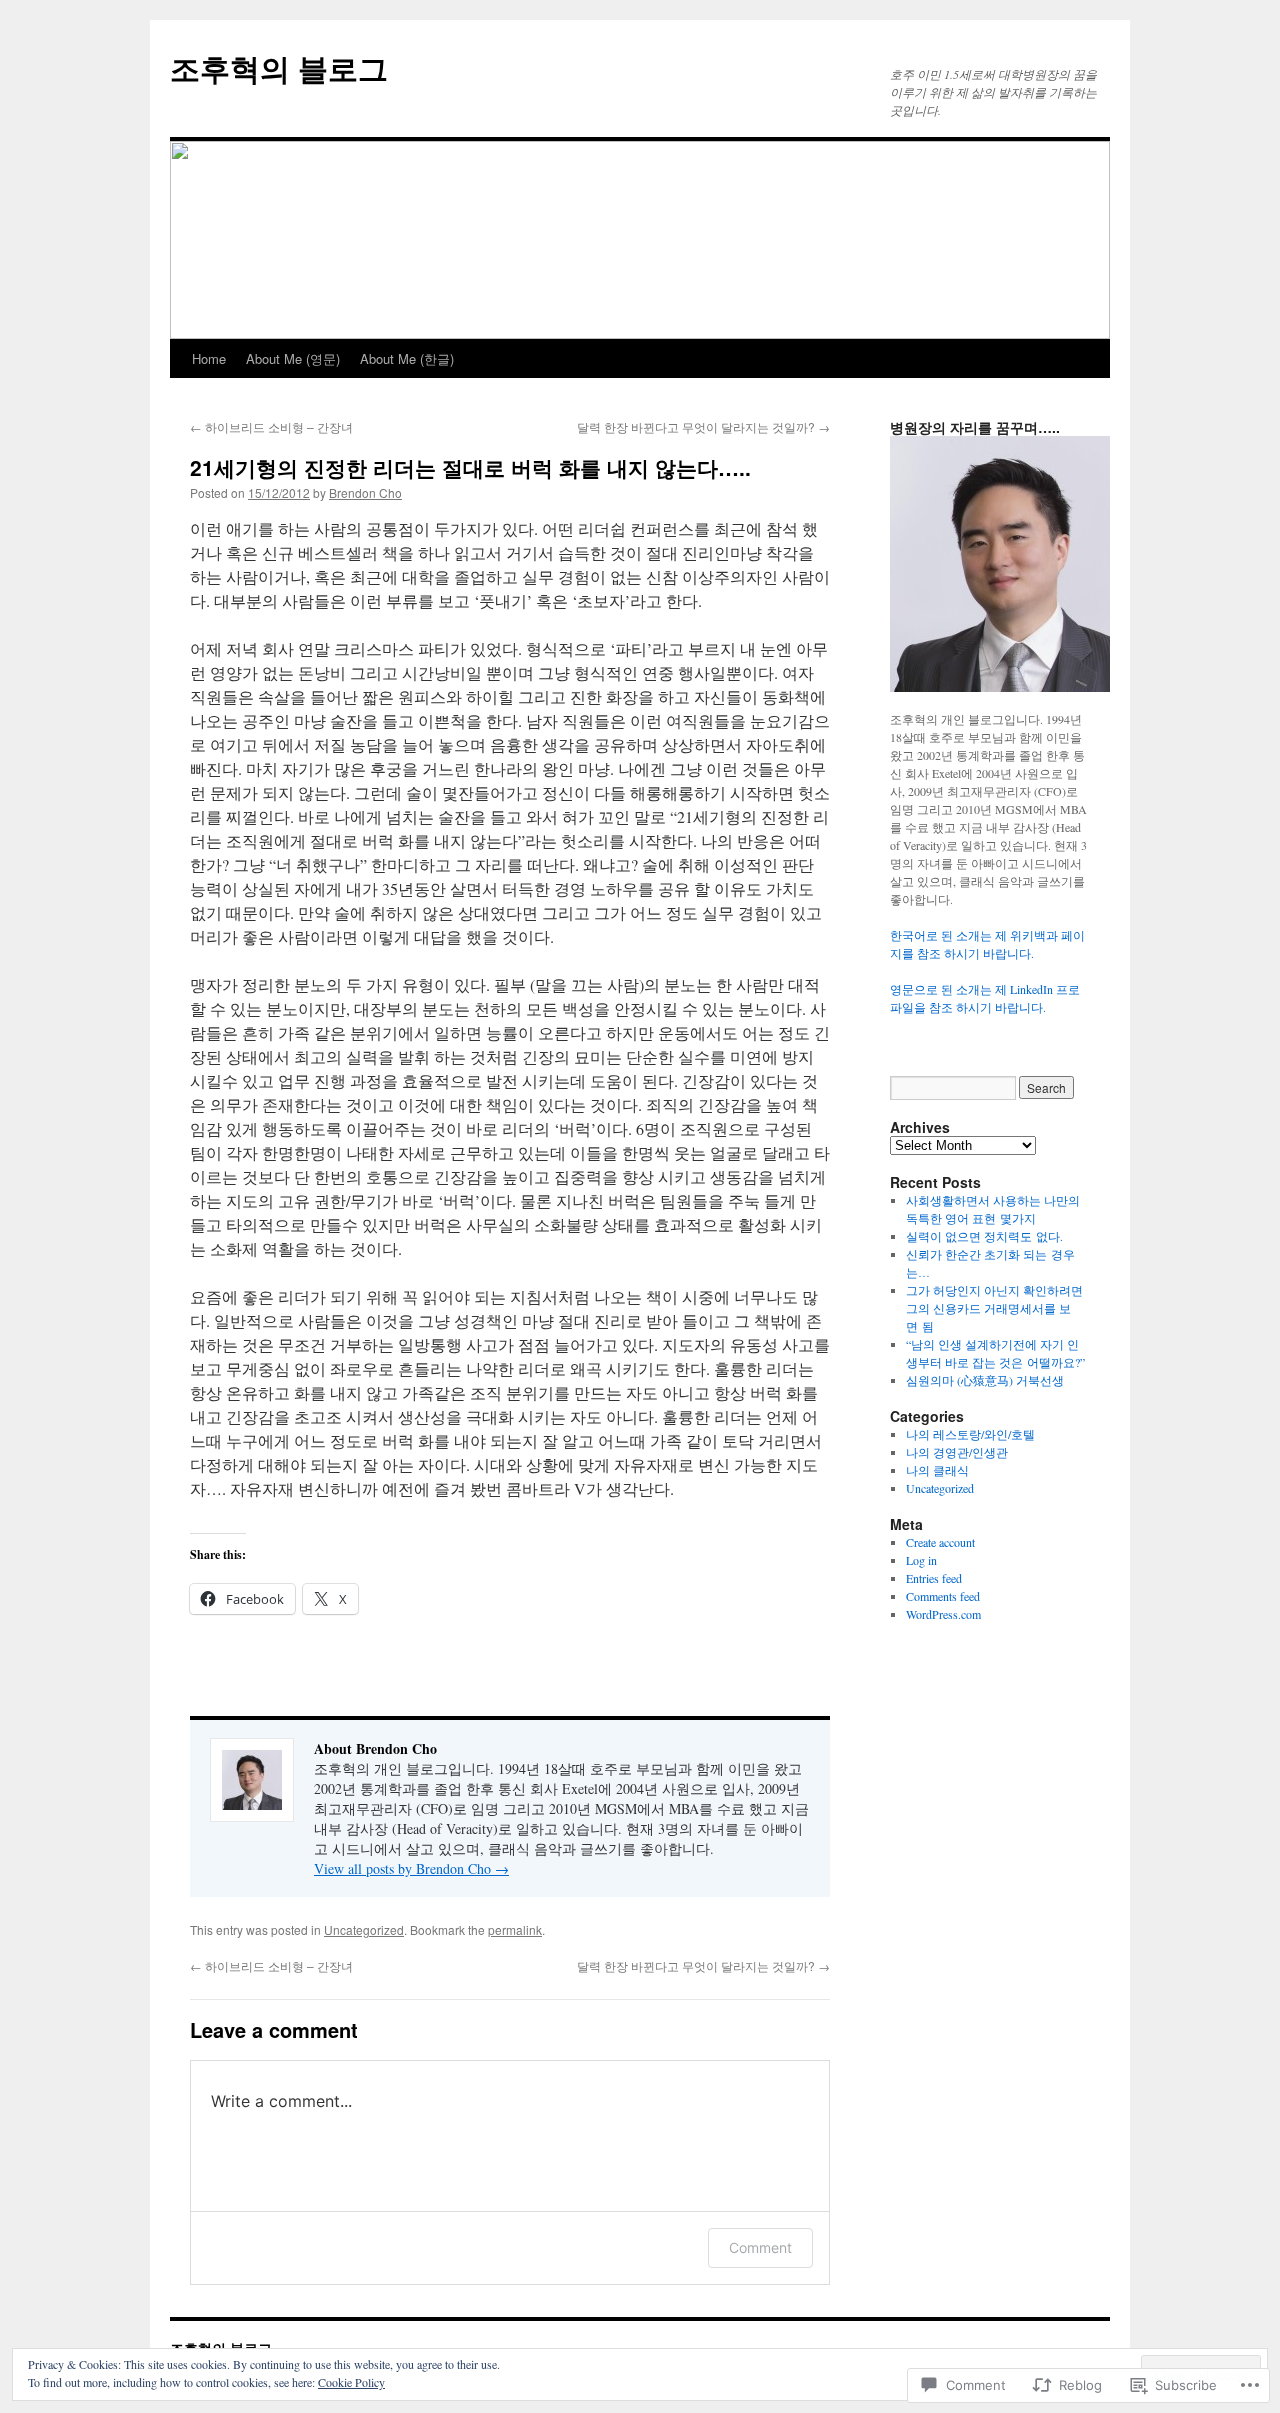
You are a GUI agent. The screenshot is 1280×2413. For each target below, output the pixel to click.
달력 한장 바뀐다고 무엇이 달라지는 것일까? (703, 426)
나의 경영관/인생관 (957, 1452)
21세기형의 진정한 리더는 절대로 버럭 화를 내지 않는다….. (470, 467)
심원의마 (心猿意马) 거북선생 (985, 1380)
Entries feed (934, 1578)
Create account (940, 1542)
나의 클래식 (937, 1470)
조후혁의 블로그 (279, 67)
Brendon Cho (365, 492)
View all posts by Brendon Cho (411, 1868)
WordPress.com (943, 1614)
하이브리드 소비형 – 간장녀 (271, 426)
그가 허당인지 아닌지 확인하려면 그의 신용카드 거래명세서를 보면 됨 (994, 1308)
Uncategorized (364, 1929)
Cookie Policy (351, 2382)
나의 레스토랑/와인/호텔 (970, 1434)
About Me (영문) (293, 358)
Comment (760, 2247)
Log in (921, 1560)
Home (209, 358)
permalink (515, 1929)
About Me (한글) (407, 358)
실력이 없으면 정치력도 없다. (984, 1236)
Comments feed (943, 1596)
